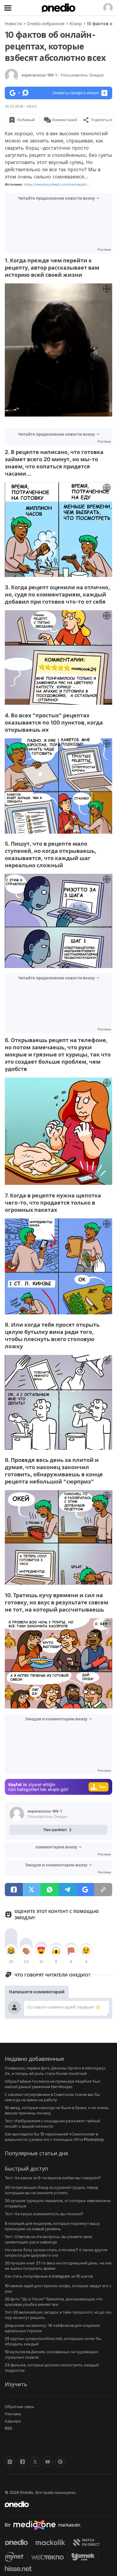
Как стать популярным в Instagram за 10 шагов (49, 2276)
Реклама (13, 2414)
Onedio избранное (46, 24)
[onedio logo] (55, 2504)
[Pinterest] (60, 2462)
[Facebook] (22, 2462)
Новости (13, 24)
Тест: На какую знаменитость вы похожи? (44, 2214)
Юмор (76, 24)
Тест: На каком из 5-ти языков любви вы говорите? (53, 2178)
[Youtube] (48, 2462)
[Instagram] (10, 2462)
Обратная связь (20, 2407)
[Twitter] (35, 2462)
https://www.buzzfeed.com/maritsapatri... (57, 184)
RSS (8, 2428)
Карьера (13, 2421)
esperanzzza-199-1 (63, 75)
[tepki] (11, 1950)
